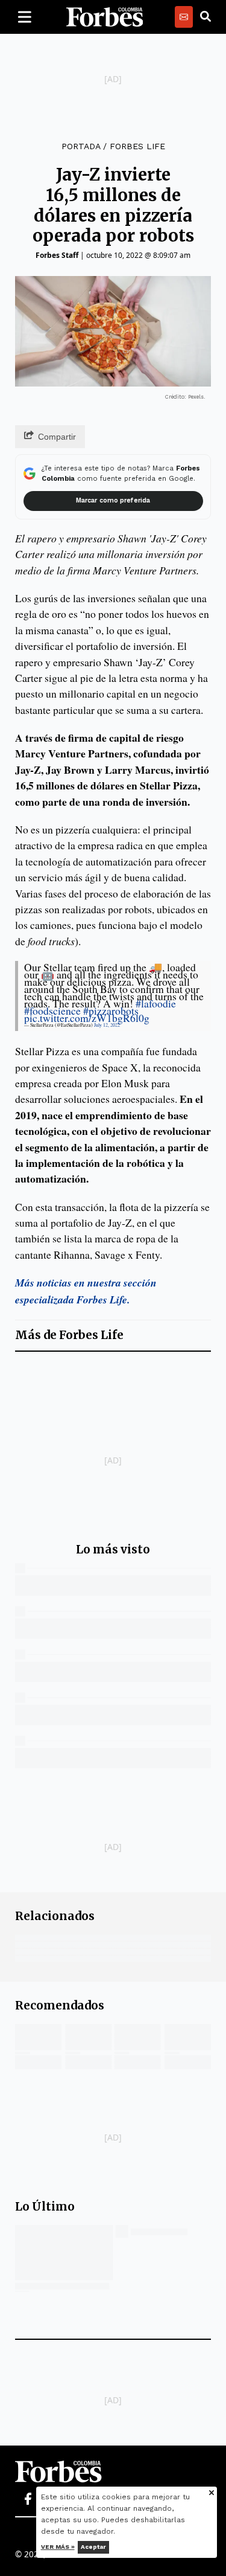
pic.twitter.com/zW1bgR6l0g (87, 1018)
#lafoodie (156, 1003)
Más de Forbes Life (69, 1335)
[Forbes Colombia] (105, 17)
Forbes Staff (57, 255)
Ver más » (58, 2547)
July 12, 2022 (107, 1025)
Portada (81, 146)
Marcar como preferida (113, 500)
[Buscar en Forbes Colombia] (206, 17)
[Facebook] (28, 2499)
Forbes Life (137, 146)
